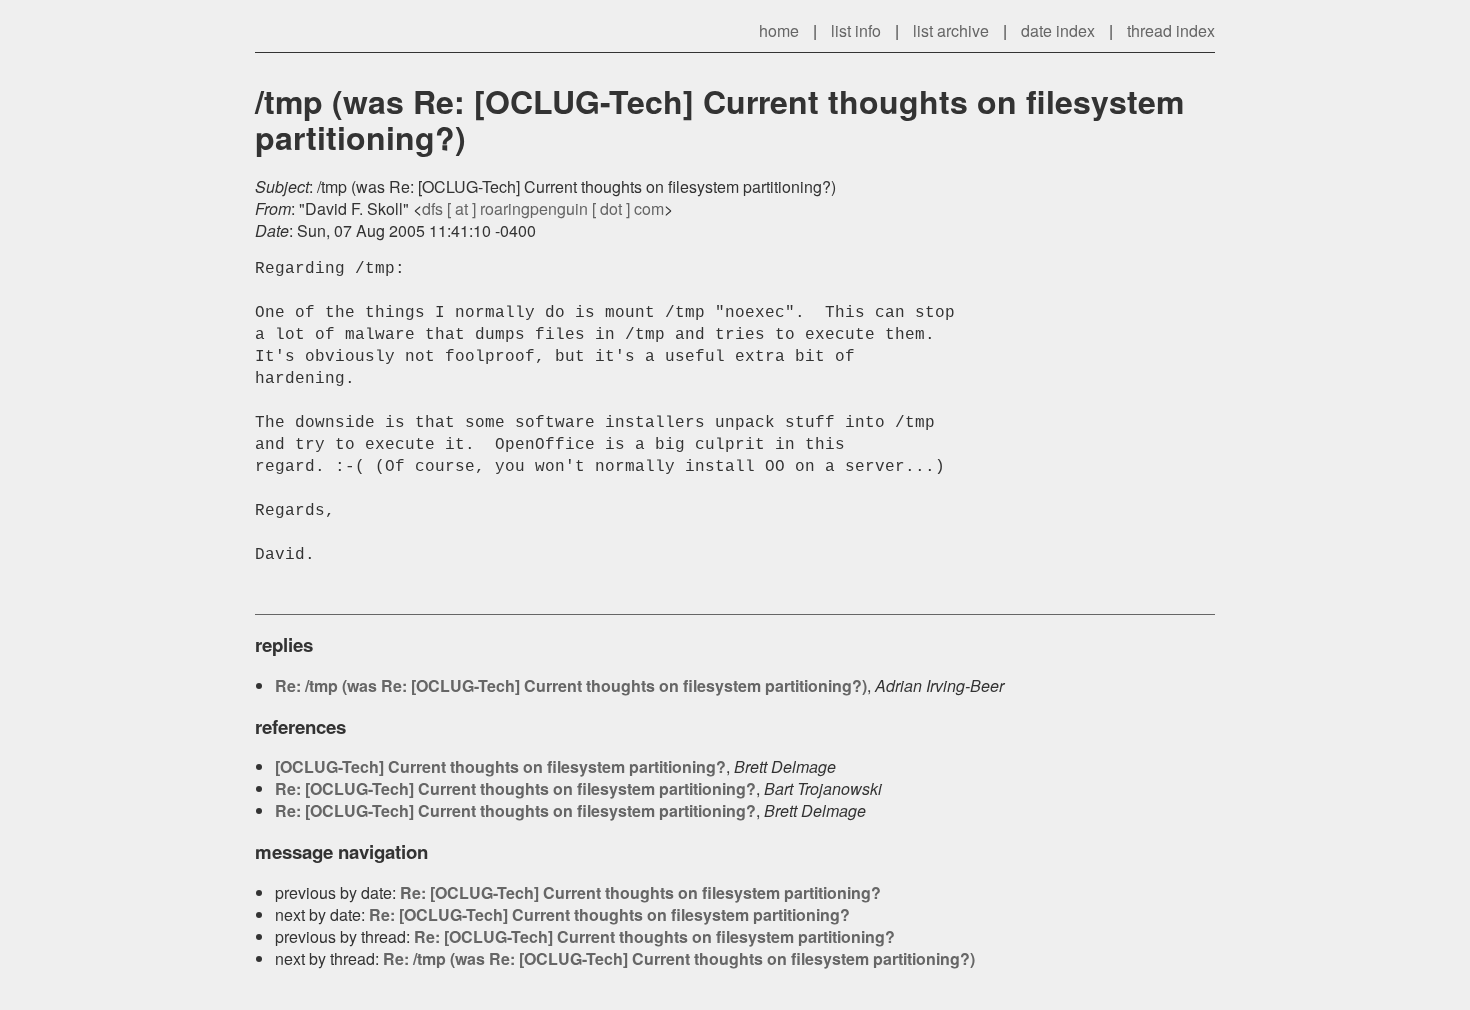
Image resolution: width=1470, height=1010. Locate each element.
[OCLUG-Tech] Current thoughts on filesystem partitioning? (500, 766)
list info (856, 30)
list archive (951, 30)
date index (1058, 30)
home (779, 30)
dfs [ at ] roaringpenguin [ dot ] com (543, 208)
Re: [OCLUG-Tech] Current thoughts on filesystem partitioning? (515, 788)
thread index (1171, 30)
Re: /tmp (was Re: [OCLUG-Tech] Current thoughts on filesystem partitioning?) (571, 685)
